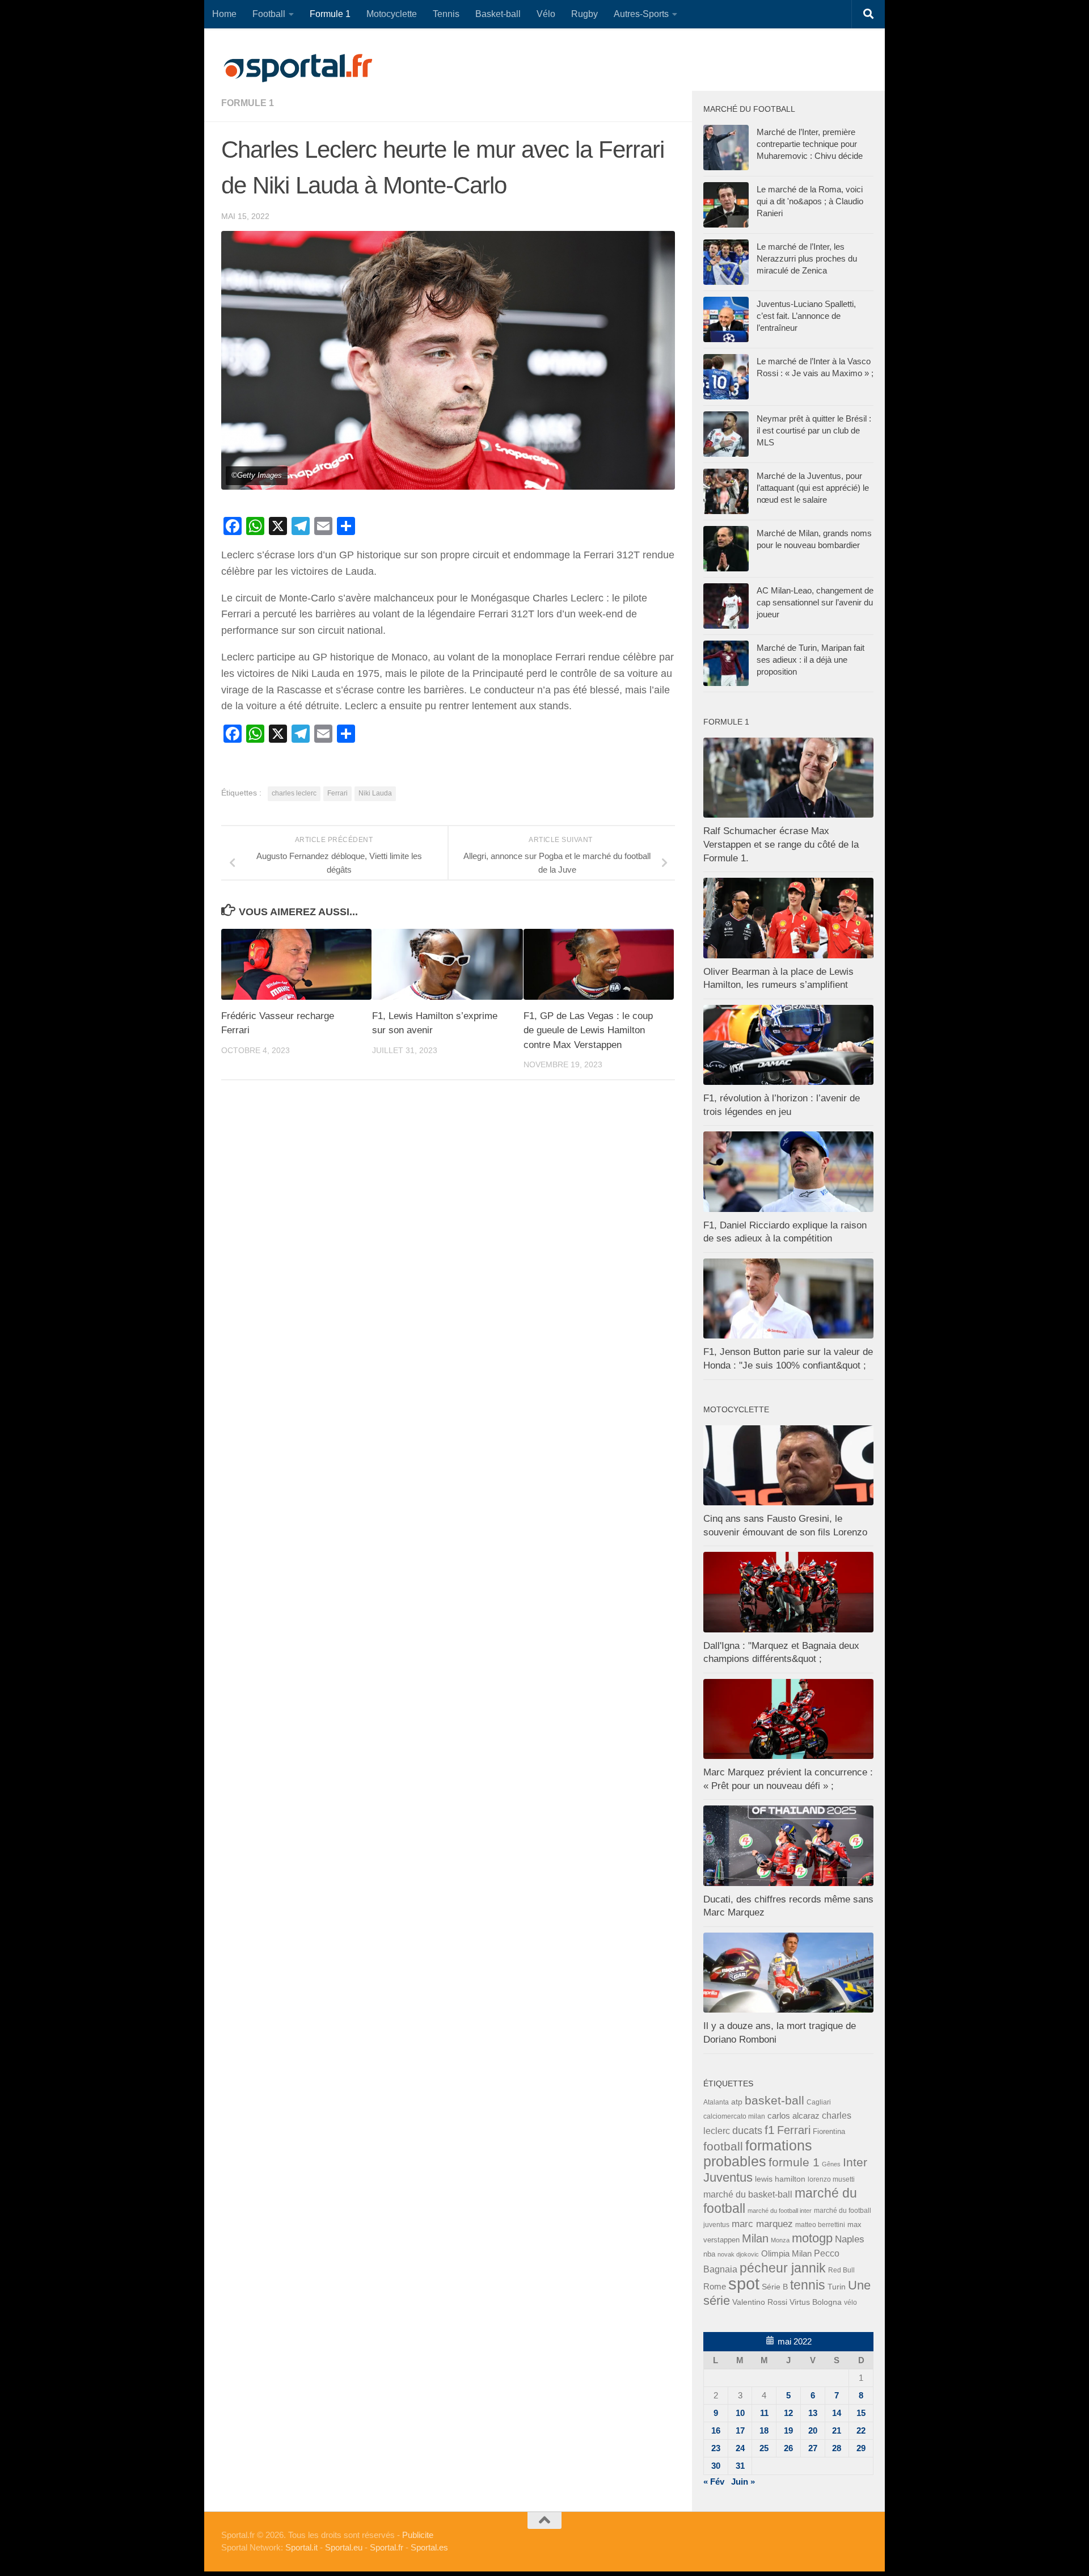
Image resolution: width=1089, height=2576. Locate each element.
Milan (755, 2238)
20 (813, 2430)
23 (716, 2448)
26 (788, 2448)
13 (813, 2413)
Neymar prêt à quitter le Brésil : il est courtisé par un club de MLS (814, 430)
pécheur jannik (783, 2268)
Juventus (728, 2178)
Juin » (743, 2482)
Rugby (584, 14)
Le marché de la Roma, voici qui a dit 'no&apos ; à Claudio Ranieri (810, 201)
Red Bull (841, 2270)
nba (709, 2254)
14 (837, 2413)
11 (764, 2413)
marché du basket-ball (748, 2194)
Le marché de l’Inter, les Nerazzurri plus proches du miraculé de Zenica (807, 258)
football (723, 2146)
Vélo (546, 14)
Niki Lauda (375, 793)
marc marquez (762, 2224)
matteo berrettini (820, 2225)
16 (716, 2430)
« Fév (714, 2482)
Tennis (446, 14)
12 (788, 2413)
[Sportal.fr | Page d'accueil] (298, 68)
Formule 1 (330, 14)
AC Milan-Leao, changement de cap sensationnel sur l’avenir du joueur (815, 602)
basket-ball (774, 2100)
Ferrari (337, 793)
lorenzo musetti (831, 2179)
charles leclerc (294, 793)
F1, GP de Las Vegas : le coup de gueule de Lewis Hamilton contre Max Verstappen (588, 1030)
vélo (850, 2302)
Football (269, 14)
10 (740, 2413)
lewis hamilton (780, 2179)
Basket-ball (498, 14)
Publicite (418, 2535)
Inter (855, 2162)
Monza (780, 2240)
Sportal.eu (344, 2547)
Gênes (831, 2164)
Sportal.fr (387, 2547)
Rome (715, 2286)
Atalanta (716, 2102)
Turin (837, 2287)
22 (861, 2430)
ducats (747, 2131)
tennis (808, 2285)
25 (764, 2448)
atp (737, 2102)
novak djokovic (738, 2254)
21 (837, 2430)
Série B (775, 2287)
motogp (812, 2238)
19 (788, 2430)
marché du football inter (780, 2211)
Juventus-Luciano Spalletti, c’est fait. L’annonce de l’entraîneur (806, 316)
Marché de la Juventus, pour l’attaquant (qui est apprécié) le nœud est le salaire (813, 488)
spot (744, 2284)
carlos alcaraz (793, 2116)
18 (764, 2430)
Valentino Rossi (760, 2302)
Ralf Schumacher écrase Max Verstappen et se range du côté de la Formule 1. (781, 844)
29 (861, 2448)
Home (224, 14)
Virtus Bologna (816, 2302)
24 (740, 2448)
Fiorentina (829, 2131)
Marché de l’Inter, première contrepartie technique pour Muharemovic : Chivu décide (810, 144)
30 (716, 2466)
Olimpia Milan (786, 2254)
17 (740, 2430)
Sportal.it (301, 2547)
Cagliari (819, 2102)
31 (740, 2466)
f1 (770, 2130)
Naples (850, 2239)
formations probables (758, 2153)
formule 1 (248, 103)
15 (861, 2413)
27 (813, 2448)
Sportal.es (429, 2547)
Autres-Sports (641, 14)
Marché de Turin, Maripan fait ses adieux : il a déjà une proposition (811, 660)
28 (837, 2448)
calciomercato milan (734, 2116)
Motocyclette (392, 14)
